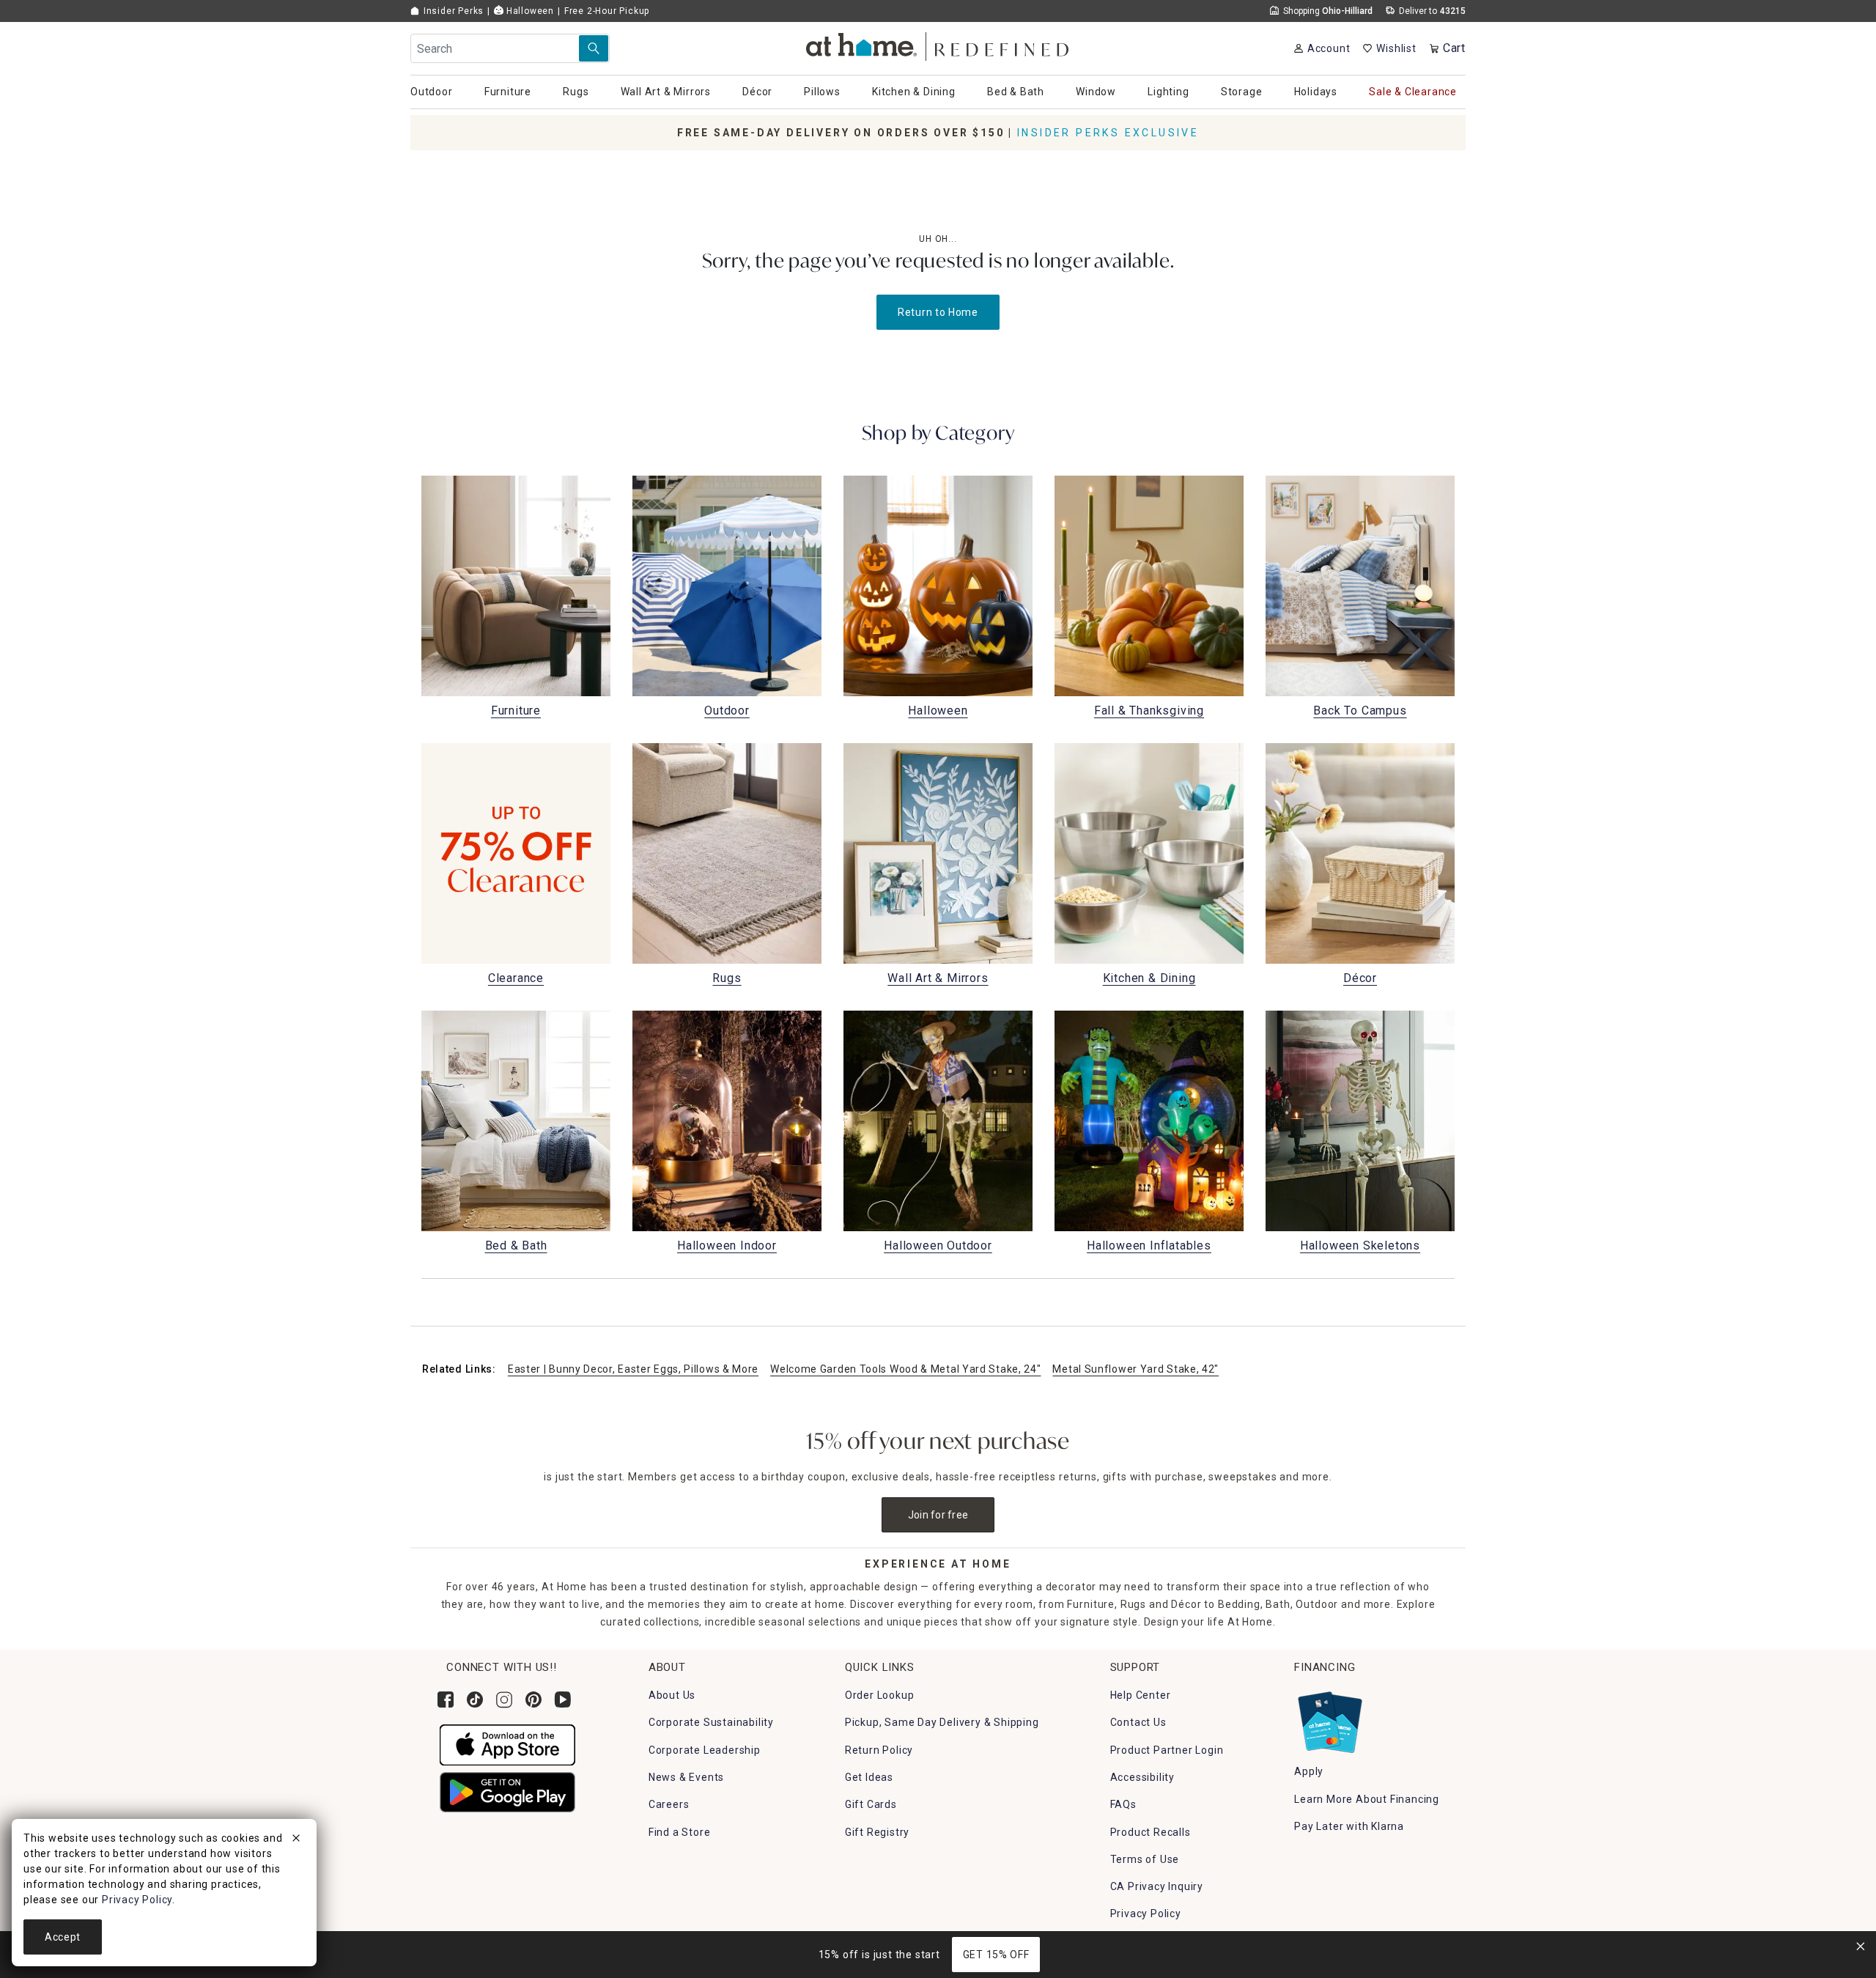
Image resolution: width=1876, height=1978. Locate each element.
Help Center (1141, 1695)
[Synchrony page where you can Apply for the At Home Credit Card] (1329, 1719)
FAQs (1123, 1804)
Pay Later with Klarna (1349, 1826)
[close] (296, 1840)
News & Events (686, 1777)
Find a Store (680, 1832)
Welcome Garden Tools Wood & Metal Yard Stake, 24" (905, 1369)
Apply (1309, 1771)
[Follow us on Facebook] (446, 1700)
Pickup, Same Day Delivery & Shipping (942, 1722)
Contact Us (1138, 1722)
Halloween (529, 11)
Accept (63, 1937)
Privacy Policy (1146, 1914)
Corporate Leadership (705, 1750)
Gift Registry (877, 1832)
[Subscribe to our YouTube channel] (563, 1700)
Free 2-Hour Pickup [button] (607, 11)
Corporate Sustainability (711, 1722)
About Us (672, 1695)
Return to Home (938, 312)
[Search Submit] (594, 48)
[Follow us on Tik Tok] (475, 1700)
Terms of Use (1145, 1859)
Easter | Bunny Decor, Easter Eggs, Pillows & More (633, 1369)
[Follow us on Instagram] (504, 1700)
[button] (938, 44)
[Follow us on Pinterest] (533, 1700)
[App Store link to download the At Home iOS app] (507, 1744)
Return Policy (879, 1750)
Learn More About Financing (1367, 1799)
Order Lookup (880, 1695)
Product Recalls (1151, 1832)
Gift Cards (871, 1804)
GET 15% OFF (996, 1955)
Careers (669, 1804)
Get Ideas (869, 1777)
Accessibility (1142, 1777)
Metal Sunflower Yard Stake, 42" (1135, 1369)
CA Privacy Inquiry (1157, 1886)
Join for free (938, 1515)
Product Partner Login (1167, 1750)
